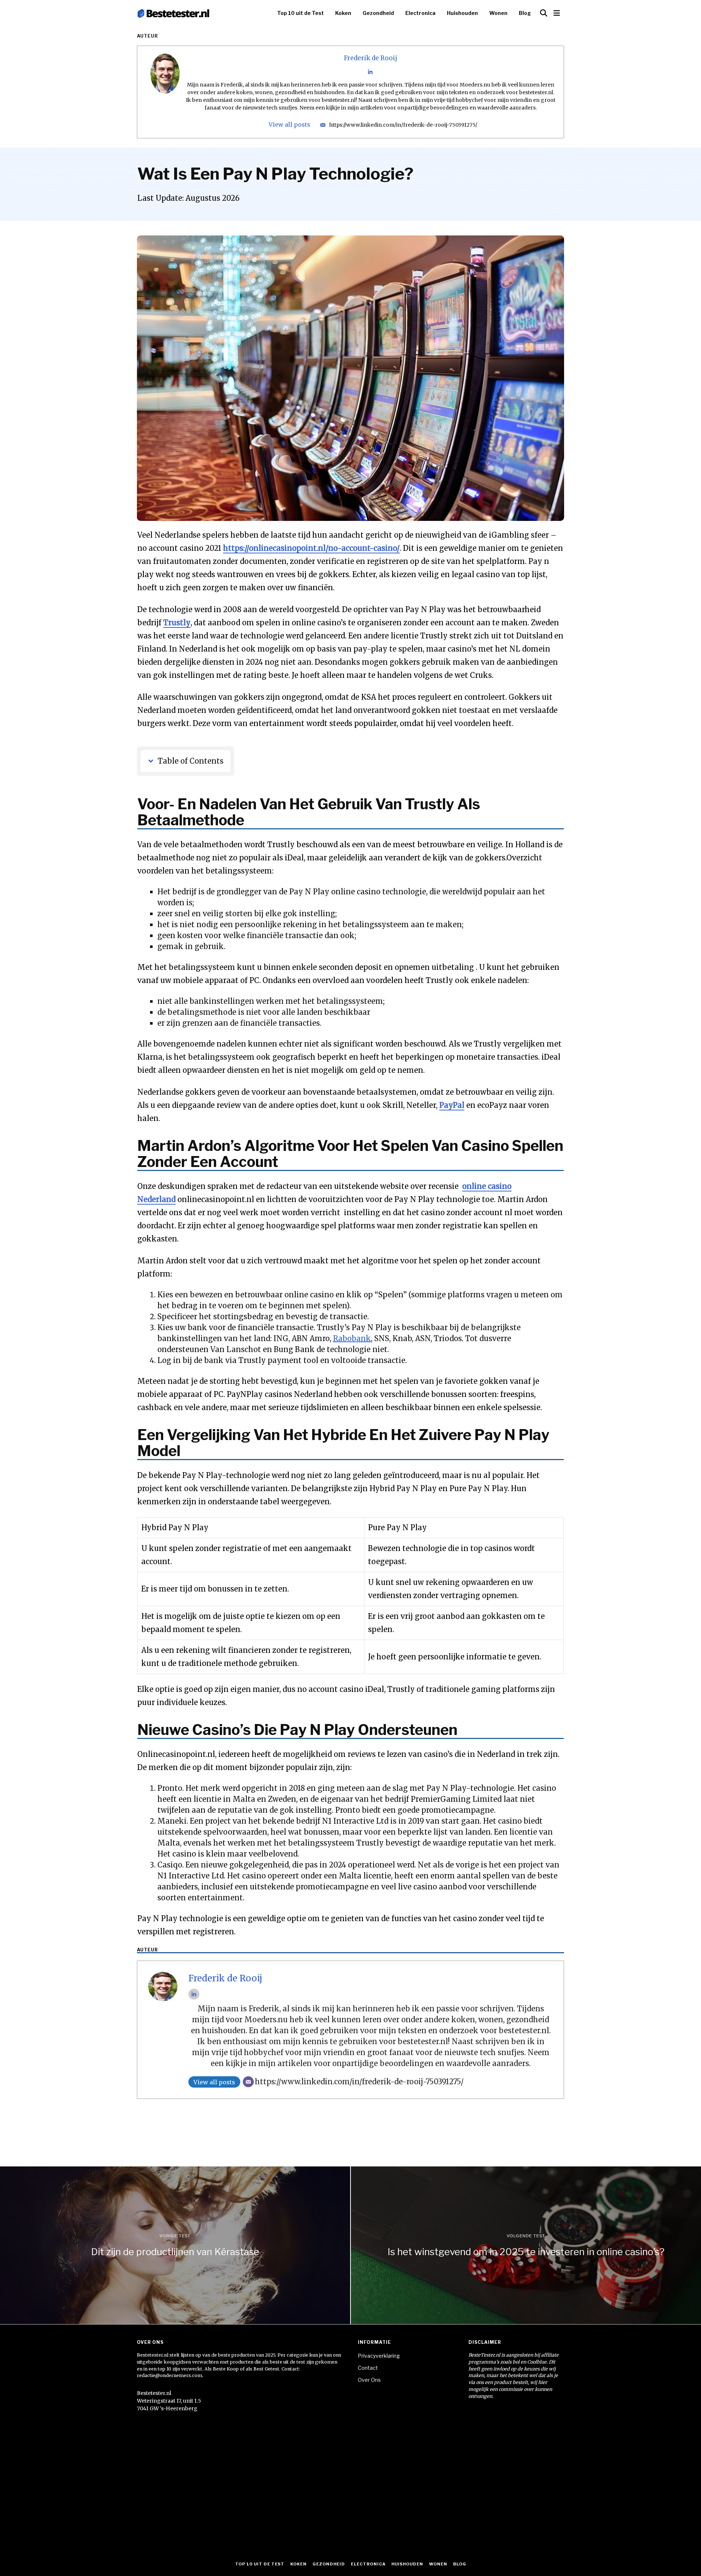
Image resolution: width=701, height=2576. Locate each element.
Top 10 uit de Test (300, 13)
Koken (343, 13)
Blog (525, 13)
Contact (368, 2368)
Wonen (498, 13)
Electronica (420, 13)
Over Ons (369, 2380)
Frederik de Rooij (371, 58)
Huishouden (462, 13)
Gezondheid (378, 13)
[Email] (323, 125)
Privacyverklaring (379, 2356)
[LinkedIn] (370, 72)
